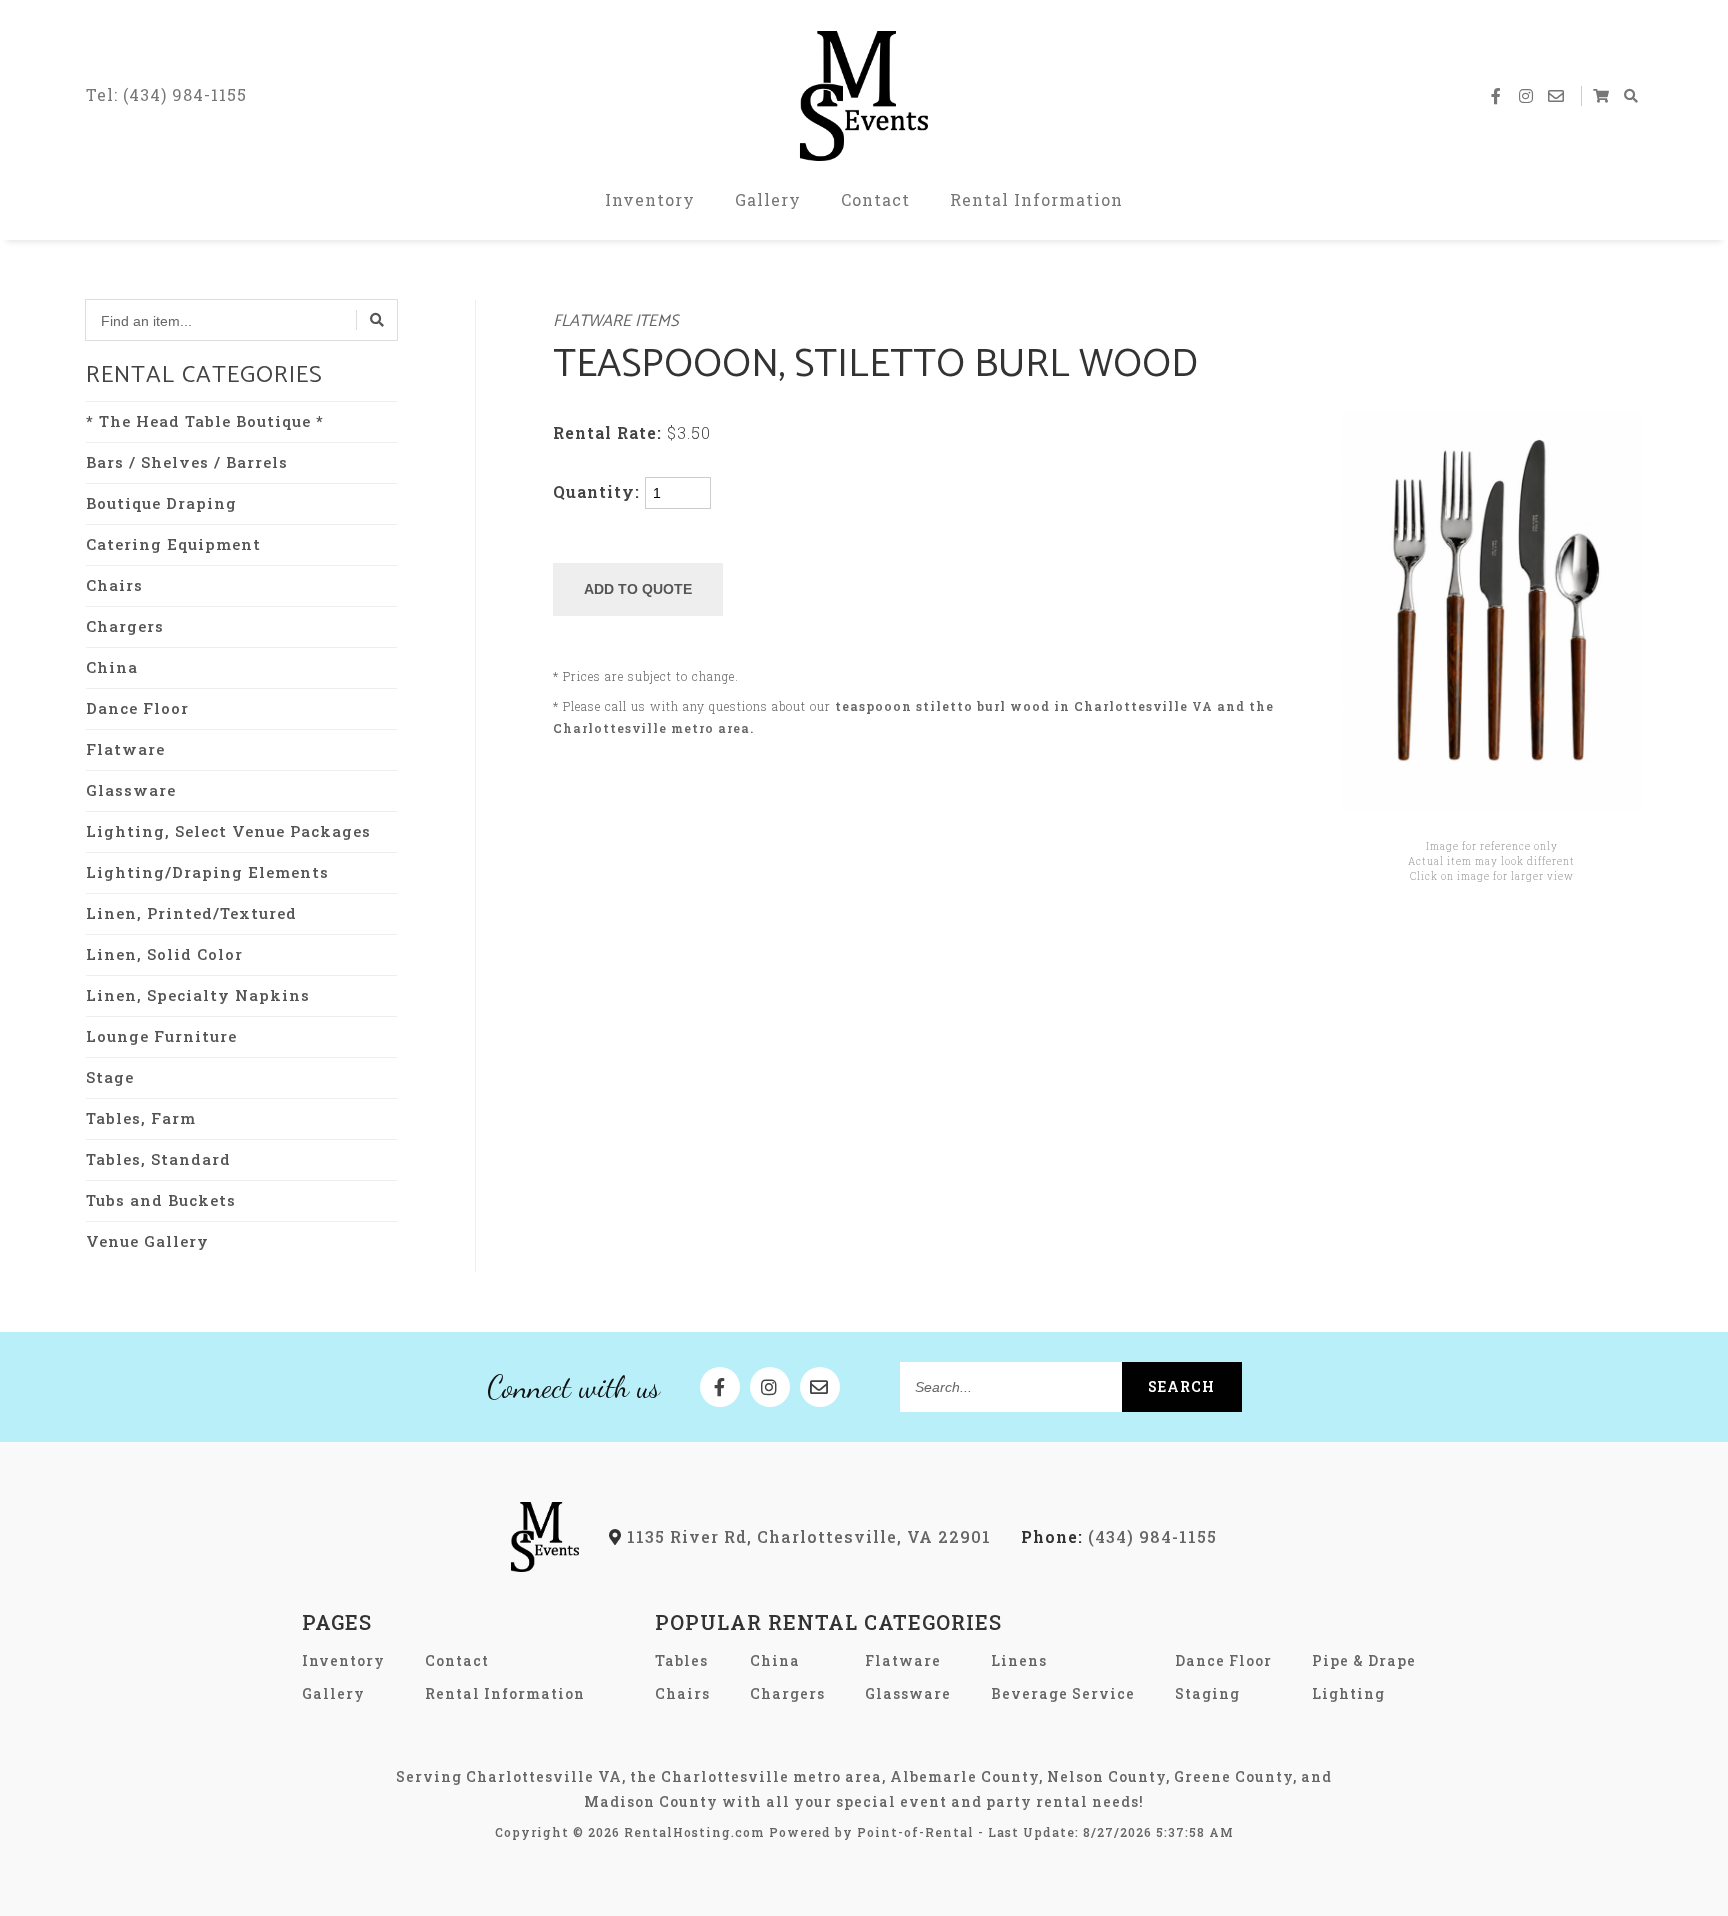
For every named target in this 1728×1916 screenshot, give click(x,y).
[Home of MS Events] (545, 1565)
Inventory (650, 199)
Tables (681, 1660)
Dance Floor (137, 708)
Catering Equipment (173, 544)
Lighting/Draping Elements (207, 872)
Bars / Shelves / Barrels (187, 462)
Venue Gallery (147, 1241)
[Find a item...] (377, 320)
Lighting (1348, 1693)
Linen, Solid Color (164, 954)
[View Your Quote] (1602, 96)
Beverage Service (1063, 1693)
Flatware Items (616, 321)
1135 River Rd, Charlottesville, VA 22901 (806, 1536)
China (112, 667)
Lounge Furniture (161, 1036)
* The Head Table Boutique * (205, 421)
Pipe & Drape (1364, 1660)
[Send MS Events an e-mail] (1557, 96)
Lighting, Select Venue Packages (228, 831)
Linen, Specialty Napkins (198, 995)
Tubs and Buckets (161, 1200)
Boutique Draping (161, 503)
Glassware (131, 790)
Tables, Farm (141, 1118)
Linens (1019, 1660)
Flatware (125, 749)
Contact (875, 199)
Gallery (768, 199)
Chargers (125, 626)
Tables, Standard (158, 1159)
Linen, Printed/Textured (191, 913)
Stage (110, 1077)
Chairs (114, 585)
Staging (1207, 1693)
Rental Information (1036, 199)
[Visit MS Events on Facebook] (1497, 96)
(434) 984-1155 (1119, 1536)
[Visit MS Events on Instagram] (1527, 96)
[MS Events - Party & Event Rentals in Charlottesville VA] (864, 96)
